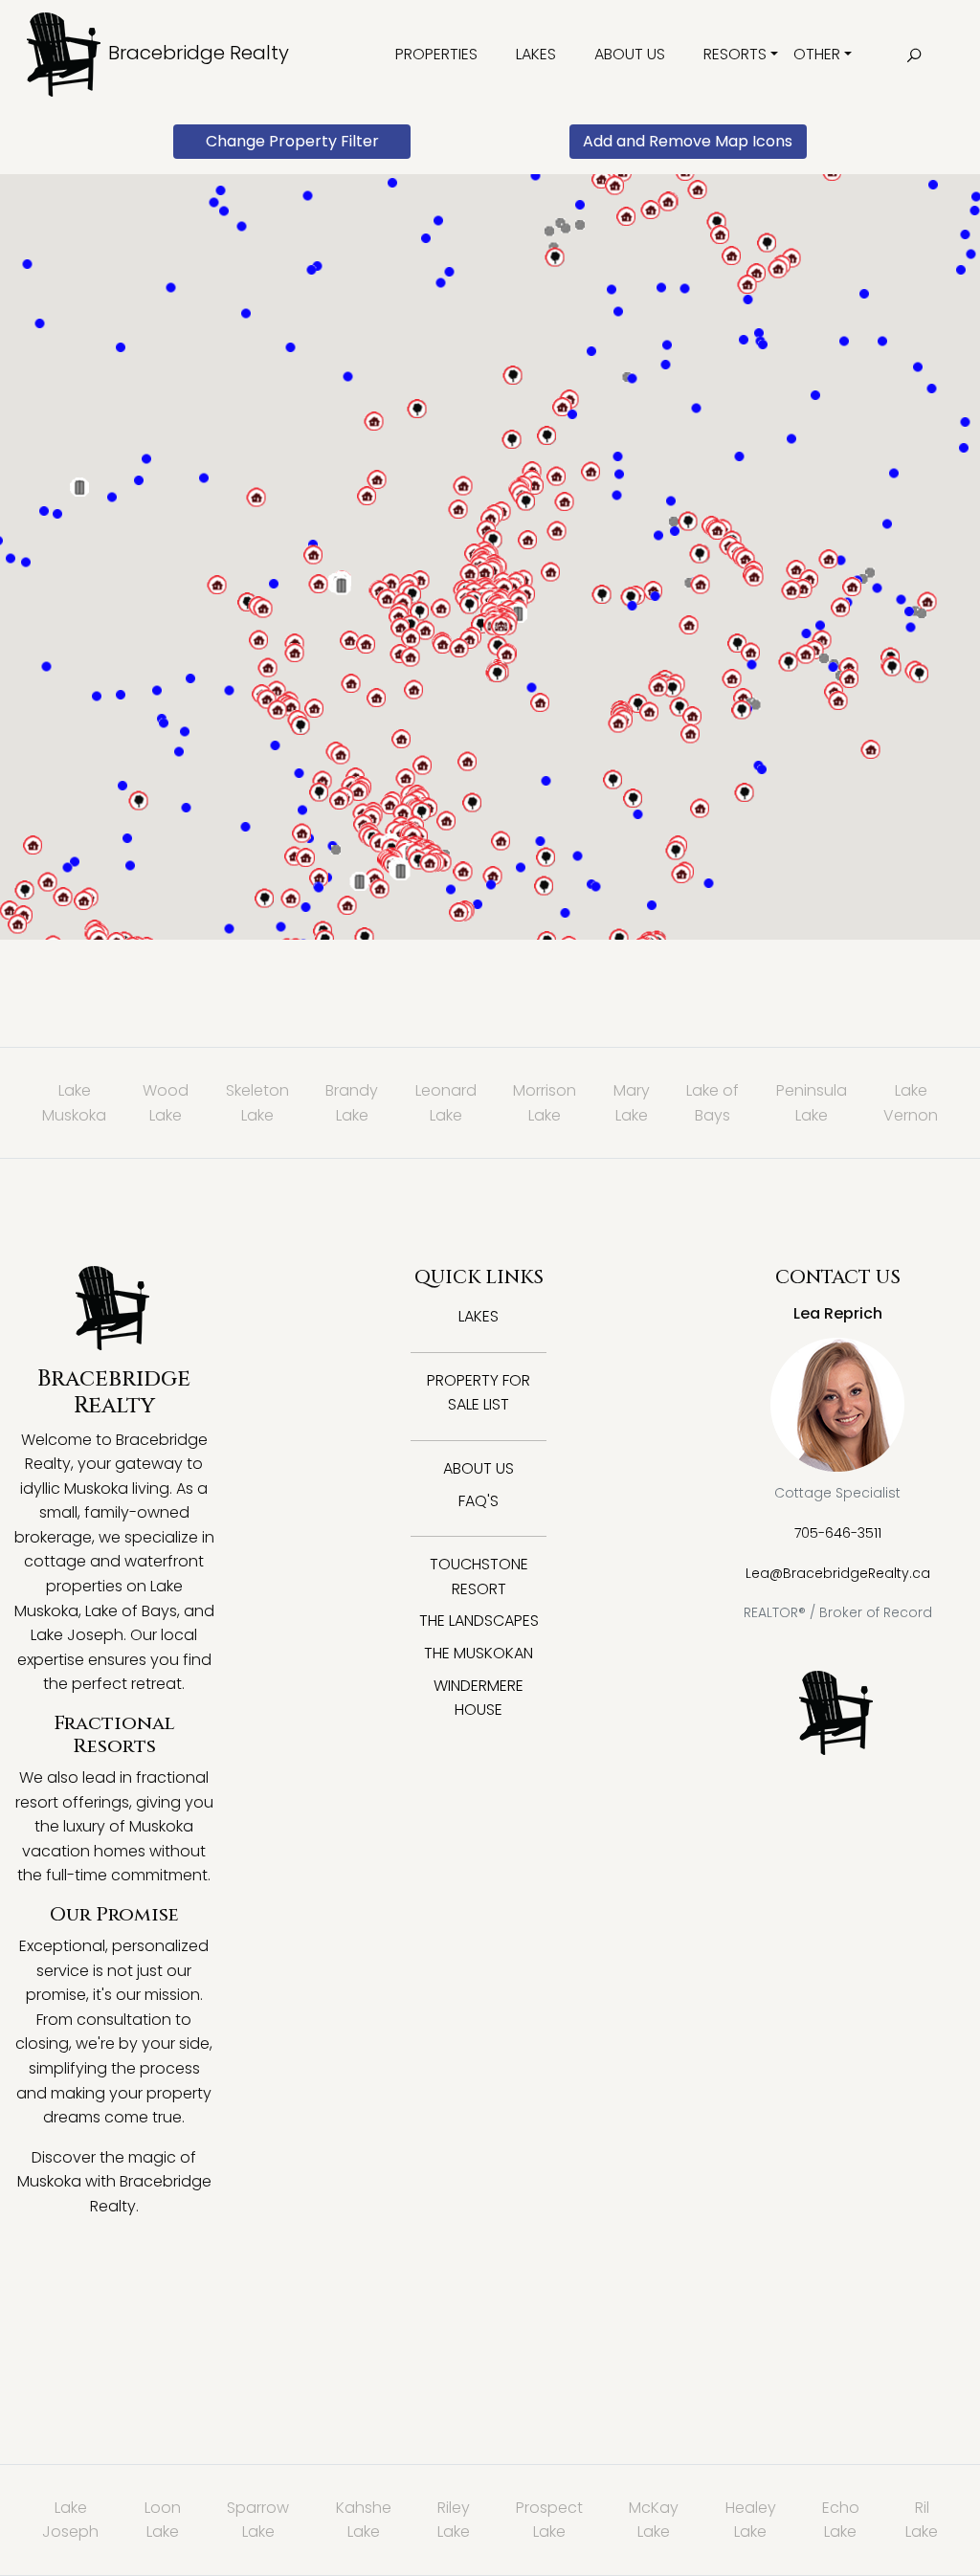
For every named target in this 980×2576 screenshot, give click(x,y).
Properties (436, 54)
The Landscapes (479, 1621)
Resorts (735, 54)
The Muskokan (479, 1653)
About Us (630, 54)
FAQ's (479, 1501)
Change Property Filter (292, 141)
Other (817, 54)
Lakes (536, 54)
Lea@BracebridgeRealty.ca (838, 1573)
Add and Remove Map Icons (688, 141)
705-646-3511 (838, 1533)
